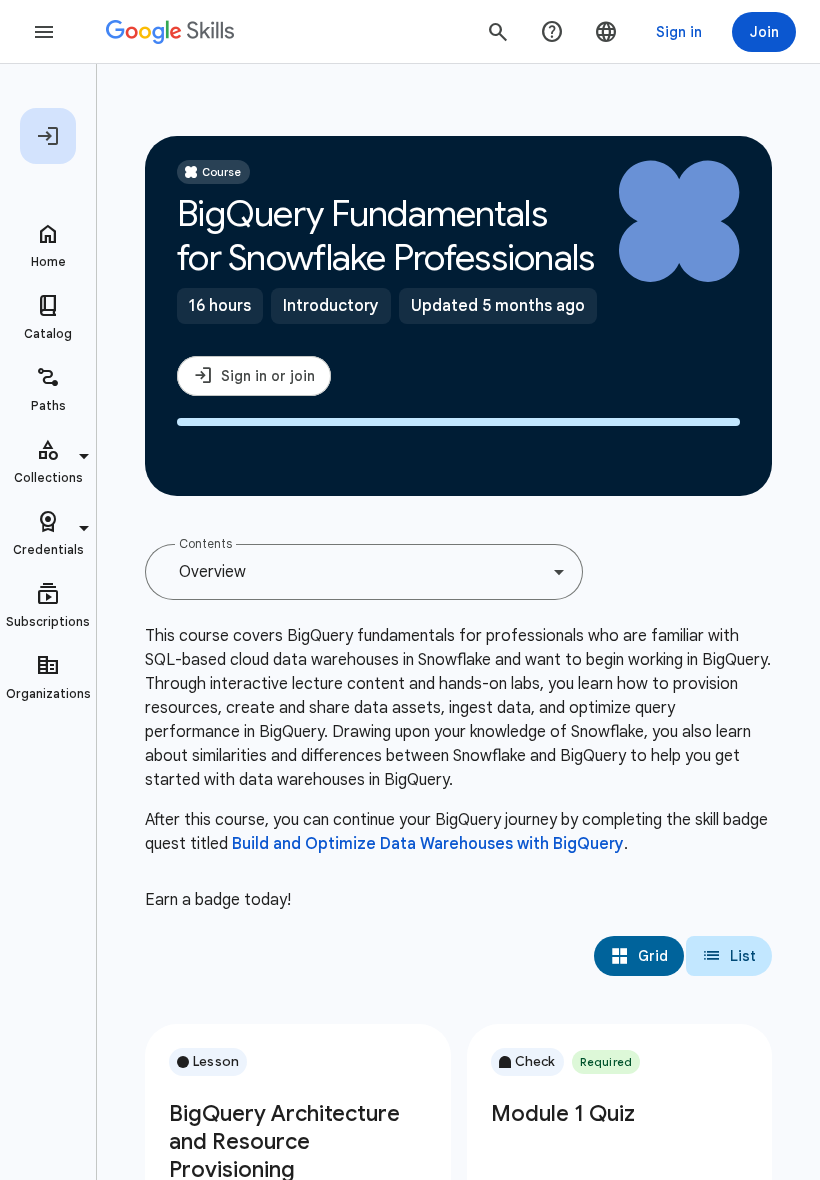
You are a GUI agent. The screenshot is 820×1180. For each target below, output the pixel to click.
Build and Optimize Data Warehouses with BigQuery (428, 844)
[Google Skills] (170, 32)
